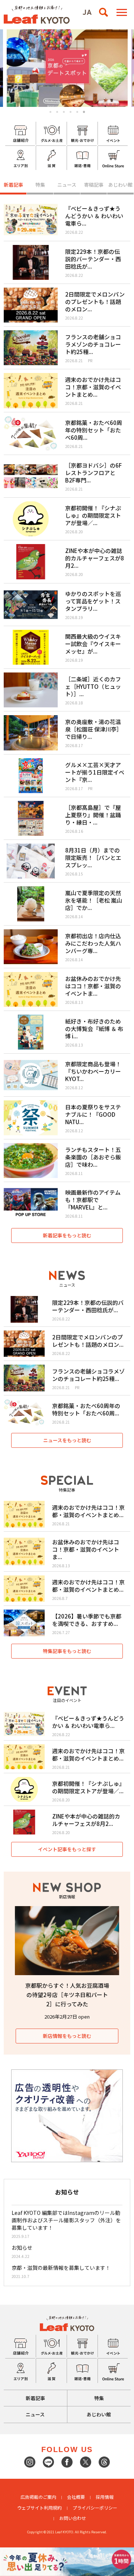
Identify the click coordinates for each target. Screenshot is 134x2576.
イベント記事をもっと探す (67, 1849)
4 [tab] (71, 112)
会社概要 (76, 2497)
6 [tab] (84, 112)
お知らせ (22, 2248)
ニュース (67, 185)
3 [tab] (64, 112)
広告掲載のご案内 (38, 2497)
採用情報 (105, 2497)
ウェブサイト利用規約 (39, 2508)
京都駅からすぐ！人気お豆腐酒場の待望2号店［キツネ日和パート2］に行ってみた (67, 1995)
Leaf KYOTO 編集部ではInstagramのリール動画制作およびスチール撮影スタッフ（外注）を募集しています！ (66, 2220)
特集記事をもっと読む (67, 1651)
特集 (40, 185)
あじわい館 (120, 185)
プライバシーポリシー (95, 2508)
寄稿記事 (94, 185)
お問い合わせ (73, 2518)
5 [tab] (77, 112)
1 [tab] (50, 112)
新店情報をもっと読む (67, 2036)
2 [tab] (57, 112)
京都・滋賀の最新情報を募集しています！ (61, 2268)
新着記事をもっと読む (67, 1235)
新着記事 (13, 185)
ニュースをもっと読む (67, 1440)
